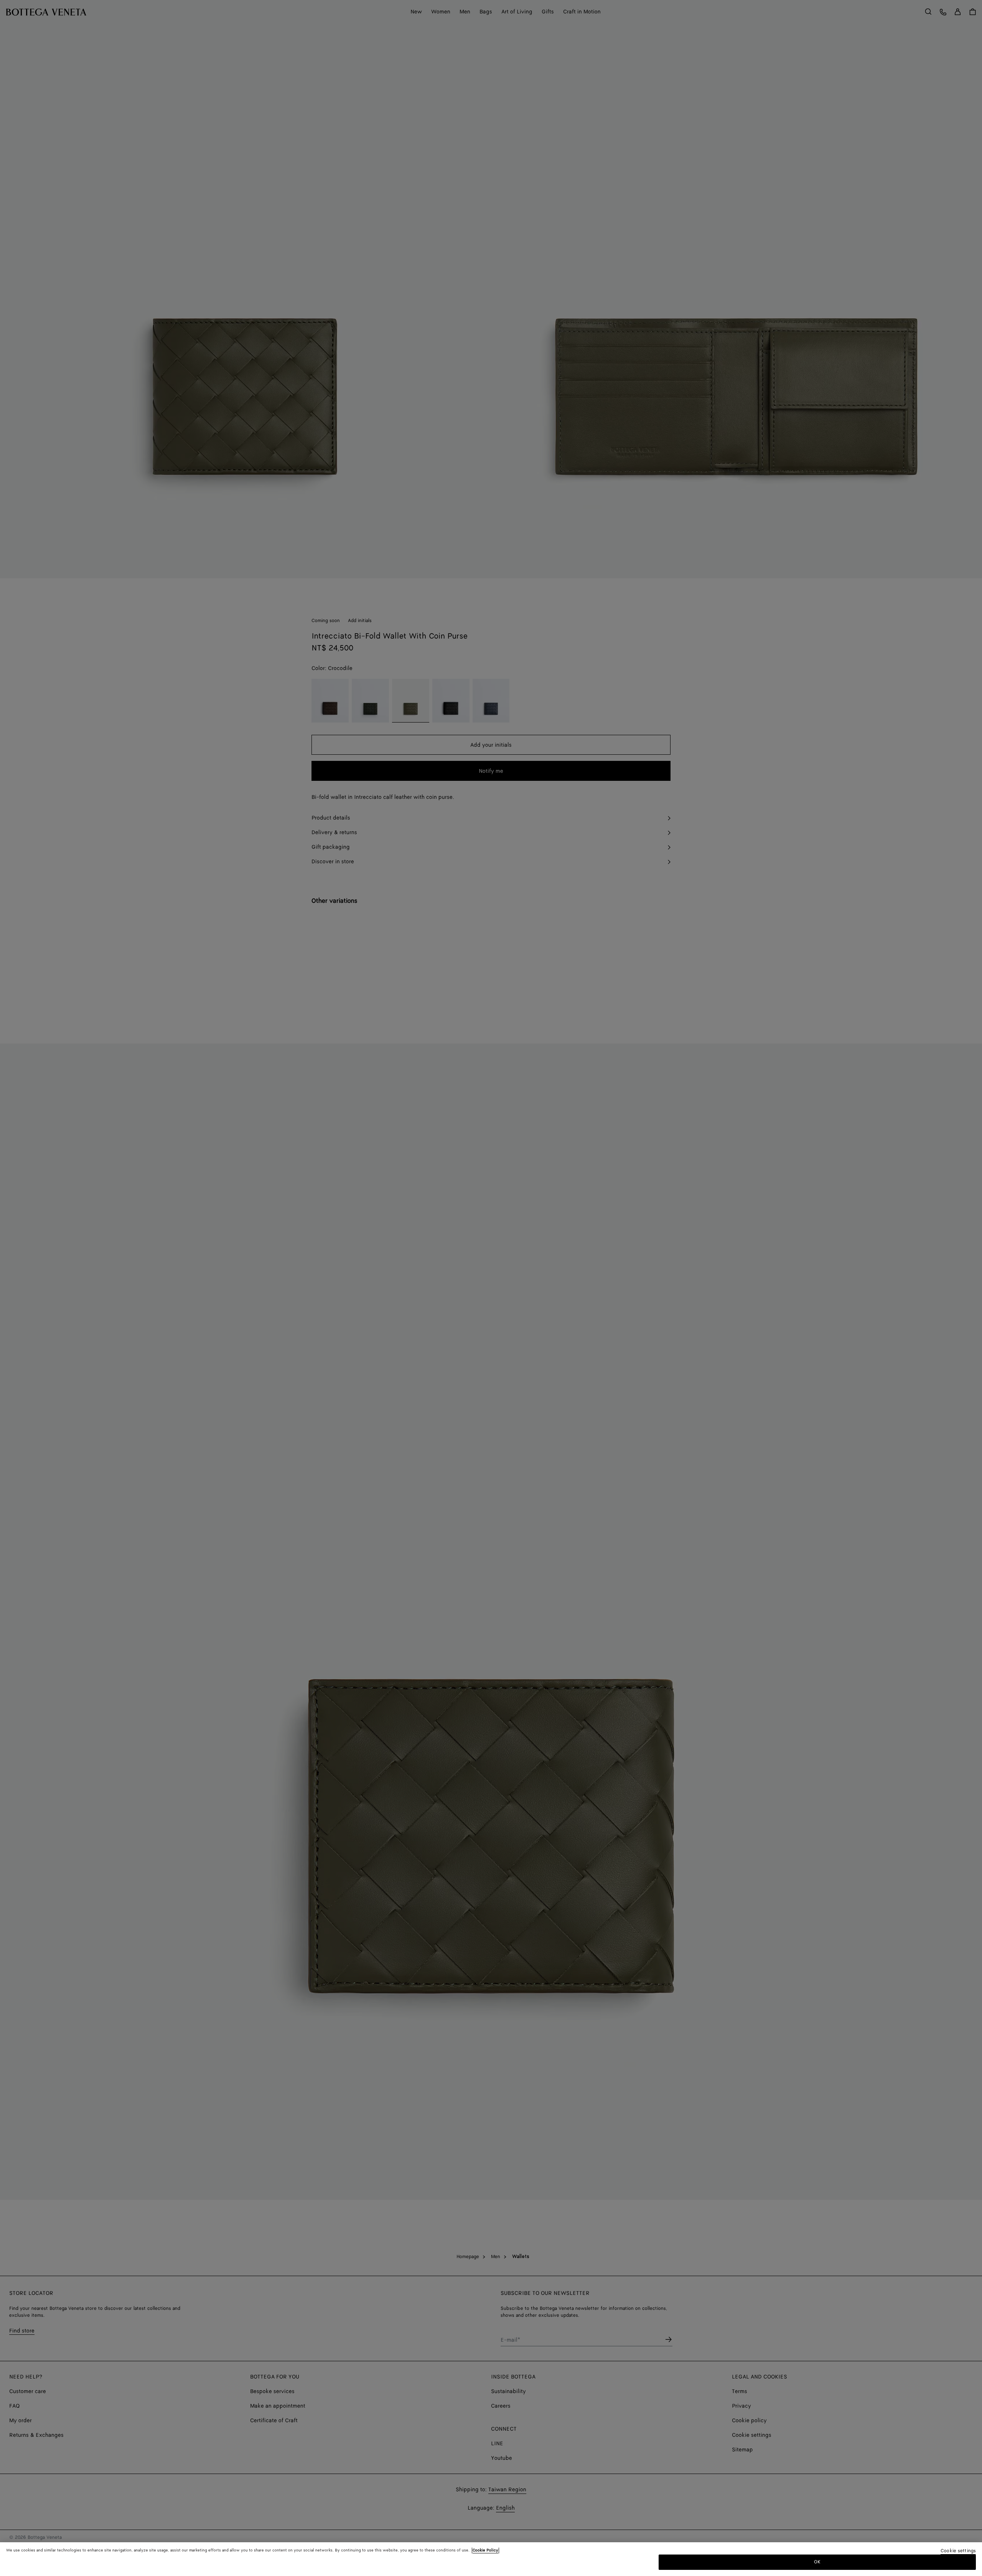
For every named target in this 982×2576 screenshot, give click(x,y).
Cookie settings (958, 2551)
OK (817, 2562)
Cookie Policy (485, 2550)
